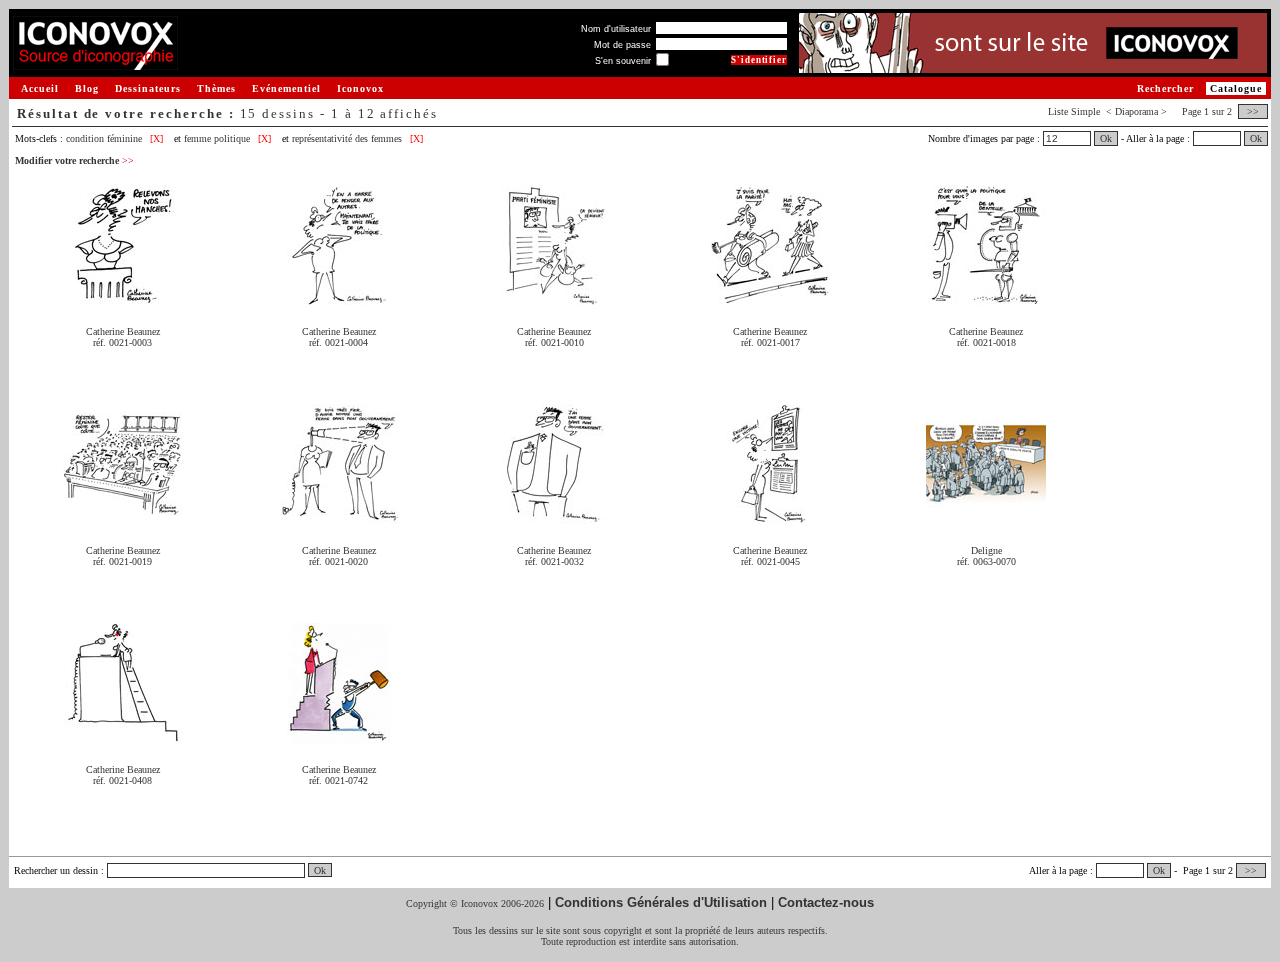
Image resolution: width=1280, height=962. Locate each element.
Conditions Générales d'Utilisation (661, 902)
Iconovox (360, 88)
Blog (87, 88)
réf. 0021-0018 (986, 342)
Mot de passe (622, 45)
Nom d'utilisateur (616, 29)
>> (1253, 111)
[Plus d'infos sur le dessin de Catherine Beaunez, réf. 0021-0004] (339, 297)
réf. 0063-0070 (986, 561)
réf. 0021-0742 (338, 780)
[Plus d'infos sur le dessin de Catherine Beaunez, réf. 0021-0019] (123, 516)
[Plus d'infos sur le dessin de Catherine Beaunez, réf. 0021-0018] (986, 297)
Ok (1106, 138)
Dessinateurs (148, 88)
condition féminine (104, 138)
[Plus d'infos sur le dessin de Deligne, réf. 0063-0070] (986, 516)
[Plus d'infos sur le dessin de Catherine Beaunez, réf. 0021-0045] (770, 516)
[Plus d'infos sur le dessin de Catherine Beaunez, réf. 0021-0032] (554, 516)
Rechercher (1165, 88)
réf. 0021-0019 (122, 561)
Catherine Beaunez (123, 331)
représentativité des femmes (347, 138)
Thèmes (216, 88)
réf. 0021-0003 (122, 342)
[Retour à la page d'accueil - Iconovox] (95, 62)
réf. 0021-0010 (554, 342)
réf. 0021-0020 (338, 561)
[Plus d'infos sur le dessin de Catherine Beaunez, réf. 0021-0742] (339, 735)
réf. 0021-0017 (770, 342)
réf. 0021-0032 (554, 561)
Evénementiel (286, 88)
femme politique (217, 138)
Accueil (40, 88)
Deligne (986, 550)
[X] (156, 138)
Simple (1085, 111)
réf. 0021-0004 (338, 342)
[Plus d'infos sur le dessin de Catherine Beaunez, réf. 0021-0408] (123, 735)
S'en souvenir (623, 61)
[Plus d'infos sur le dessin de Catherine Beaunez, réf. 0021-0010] (554, 297)
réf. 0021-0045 (770, 561)
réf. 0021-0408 (122, 780)
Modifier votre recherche (74, 160)
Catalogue (1236, 88)
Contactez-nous (826, 902)
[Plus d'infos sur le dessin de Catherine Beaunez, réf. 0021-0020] (339, 516)
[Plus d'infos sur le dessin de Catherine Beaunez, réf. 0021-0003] (123, 297)
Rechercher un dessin (56, 870)
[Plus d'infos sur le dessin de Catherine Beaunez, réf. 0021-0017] (770, 297)
